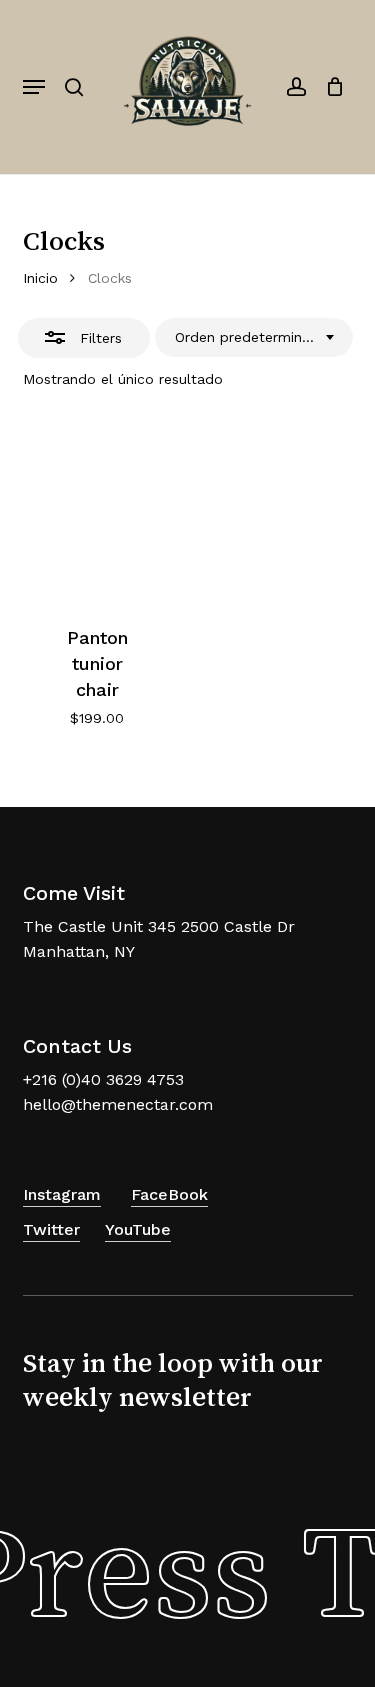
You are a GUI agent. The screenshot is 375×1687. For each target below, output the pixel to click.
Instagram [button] (62, 1194)
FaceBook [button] (169, 1194)
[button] (34, 87)
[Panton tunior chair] (97, 511)
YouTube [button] (138, 1229)
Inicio (40, 278)
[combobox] (254, 338)
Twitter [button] (51, 1229)
